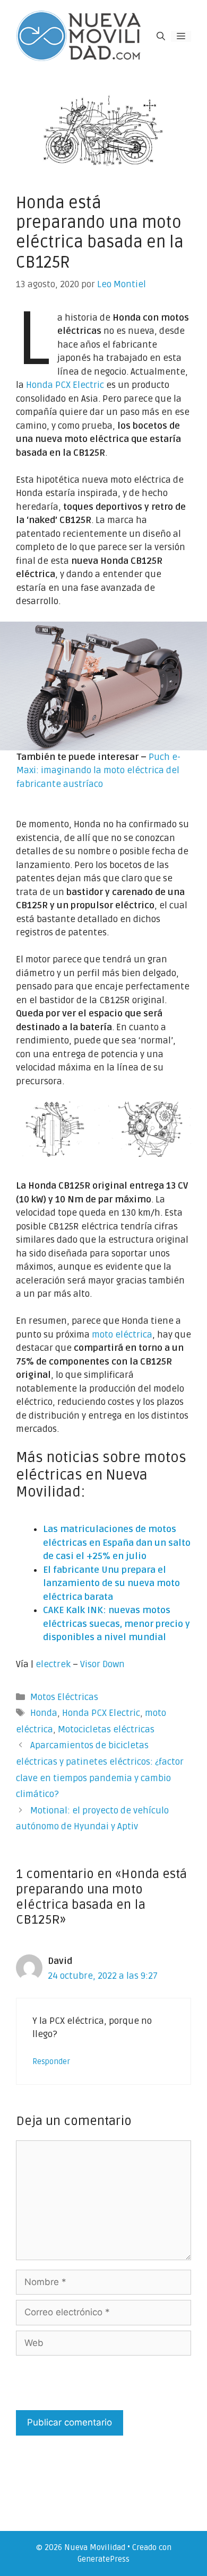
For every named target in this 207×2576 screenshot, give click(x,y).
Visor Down (102, 1664)
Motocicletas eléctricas (106, 1729)
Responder (51, 2062)
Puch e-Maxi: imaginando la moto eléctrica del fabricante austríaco (98, 771)
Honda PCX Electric (65, 385)
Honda (44, 1713)
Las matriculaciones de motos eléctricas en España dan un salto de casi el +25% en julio (117, 1543)
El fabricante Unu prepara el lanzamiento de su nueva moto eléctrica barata (111, 1583)
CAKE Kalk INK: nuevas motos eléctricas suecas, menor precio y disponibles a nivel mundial (117, 1624)
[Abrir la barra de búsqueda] (161, 36)
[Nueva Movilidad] (80, 36)
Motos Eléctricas (64, 1697)
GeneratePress (103, 2559)
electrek (53, 1664)
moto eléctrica (122, 1335)
